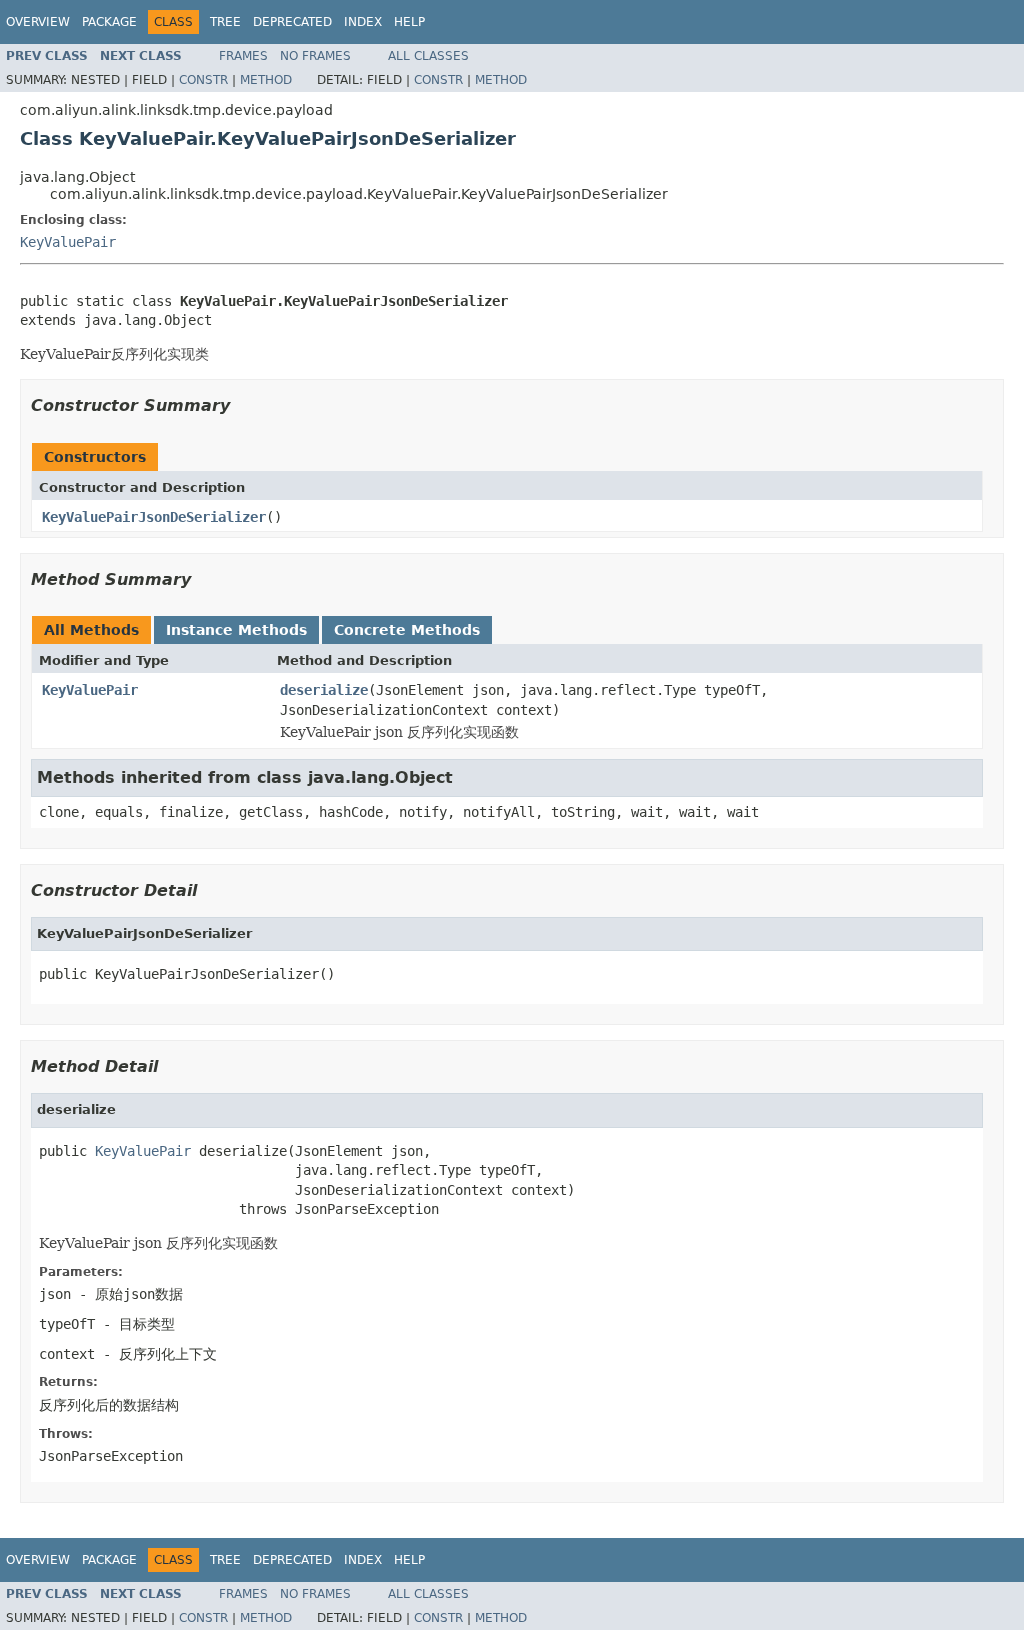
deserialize (324, 690)
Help (409, 22)
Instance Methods (236, 630)
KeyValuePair (68, 242)
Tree (225, 22)
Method (266, 80)
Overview (38, 22)
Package (109, 22)
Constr (203, 80)
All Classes (428, 56)
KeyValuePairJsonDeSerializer (154, 517)
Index (363, 22)
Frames (243, 56)
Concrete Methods (407, 630)
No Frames (315, 56)
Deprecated (292, 22)
